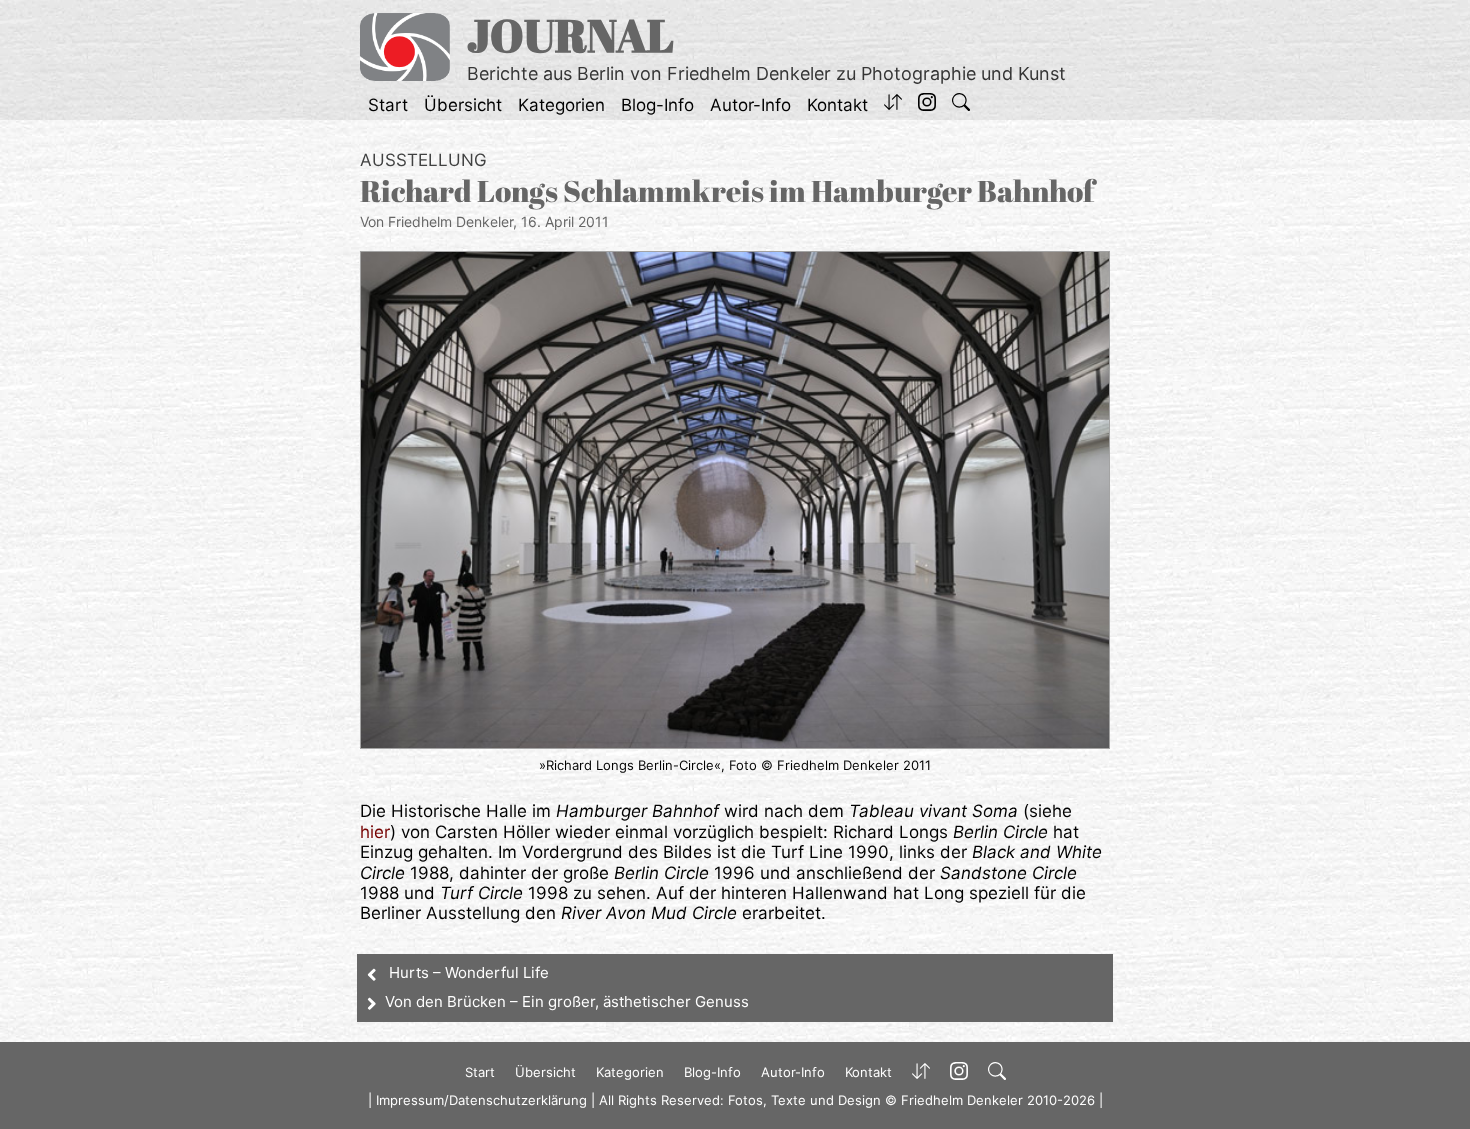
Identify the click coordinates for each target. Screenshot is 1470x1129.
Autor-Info (750, 105)
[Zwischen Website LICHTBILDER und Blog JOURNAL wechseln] (893, 105)
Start (388, 105)
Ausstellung (423, 160)
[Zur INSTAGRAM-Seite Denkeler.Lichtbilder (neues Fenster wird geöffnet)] (927, 105)
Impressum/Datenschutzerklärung (481, 1100)
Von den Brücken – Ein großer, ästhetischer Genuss (567, 1001)
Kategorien (561, 105)
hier (375, 832)
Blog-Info (657, 105)
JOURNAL (570, 34)
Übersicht (463, 105)
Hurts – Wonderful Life (469, 972)
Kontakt (837, 105)
